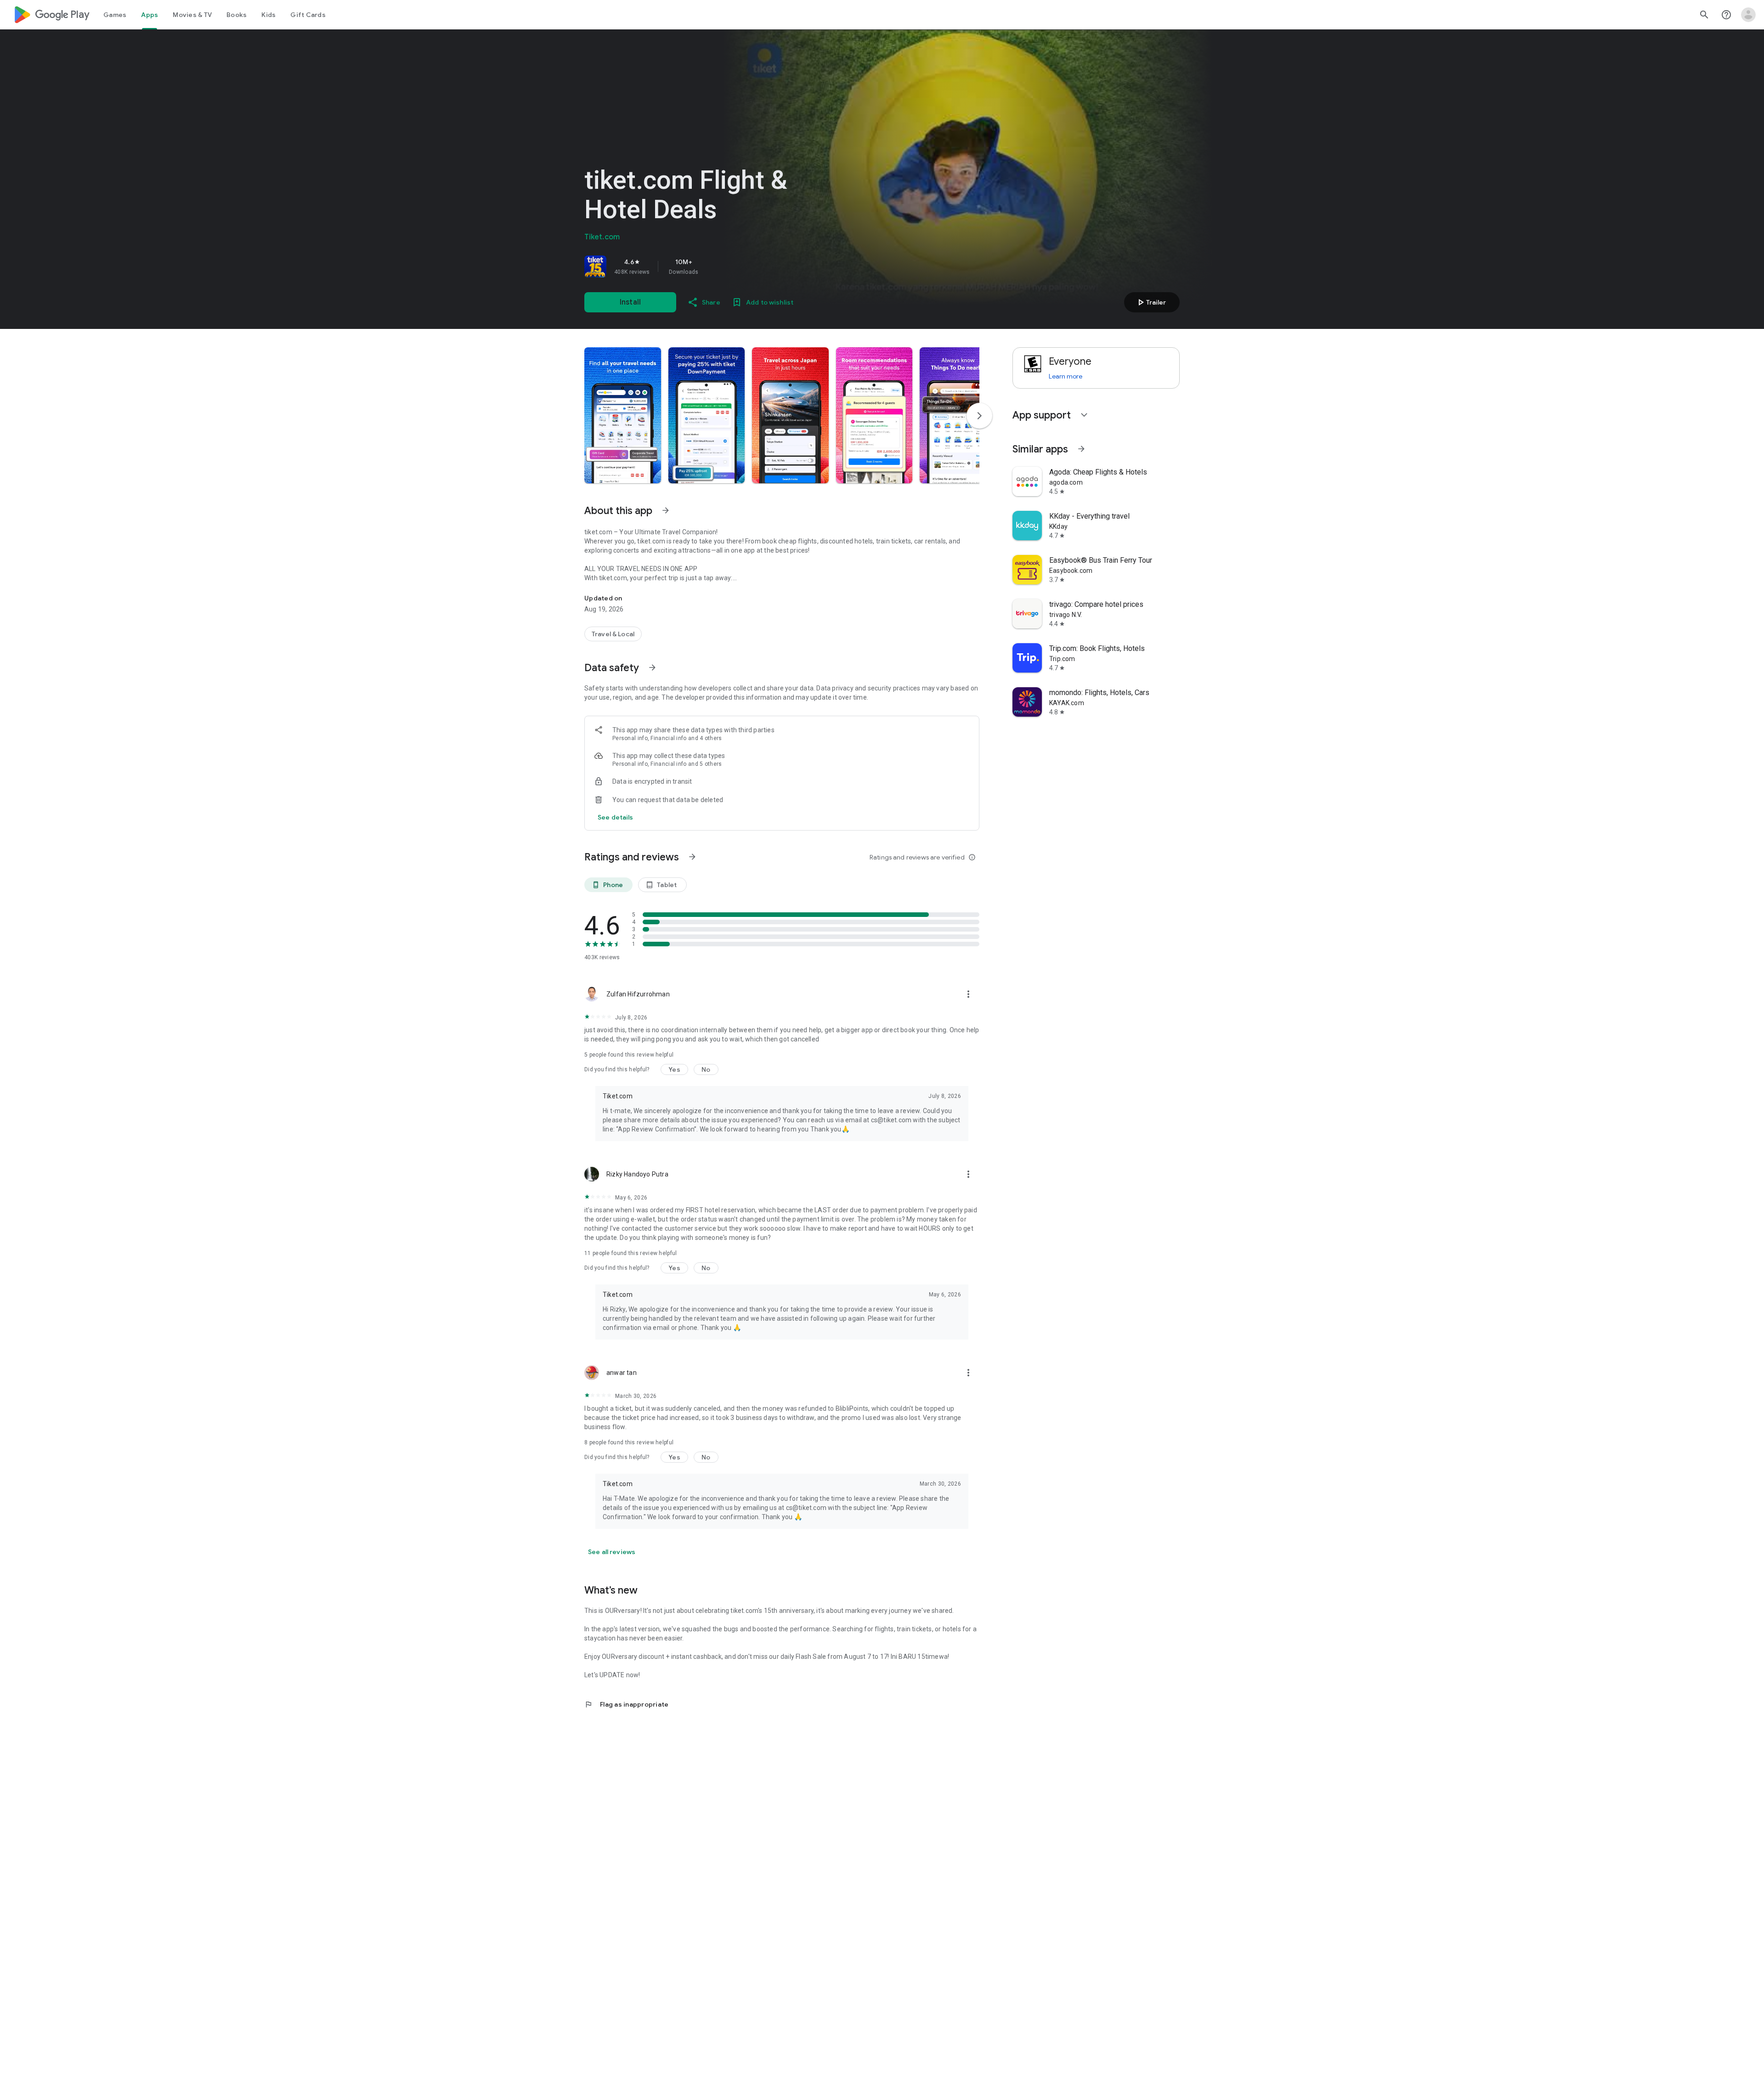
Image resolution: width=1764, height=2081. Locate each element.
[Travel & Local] (613, 634)
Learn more (1066, 376)
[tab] (115, 15)
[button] (623, 415)
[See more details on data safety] (616, 817)
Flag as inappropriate (626, 1704)
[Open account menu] (1748, 15)
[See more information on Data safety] (652, 667)
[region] (713, 266)
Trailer (1151, 302)
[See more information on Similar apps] (1081, 449)
